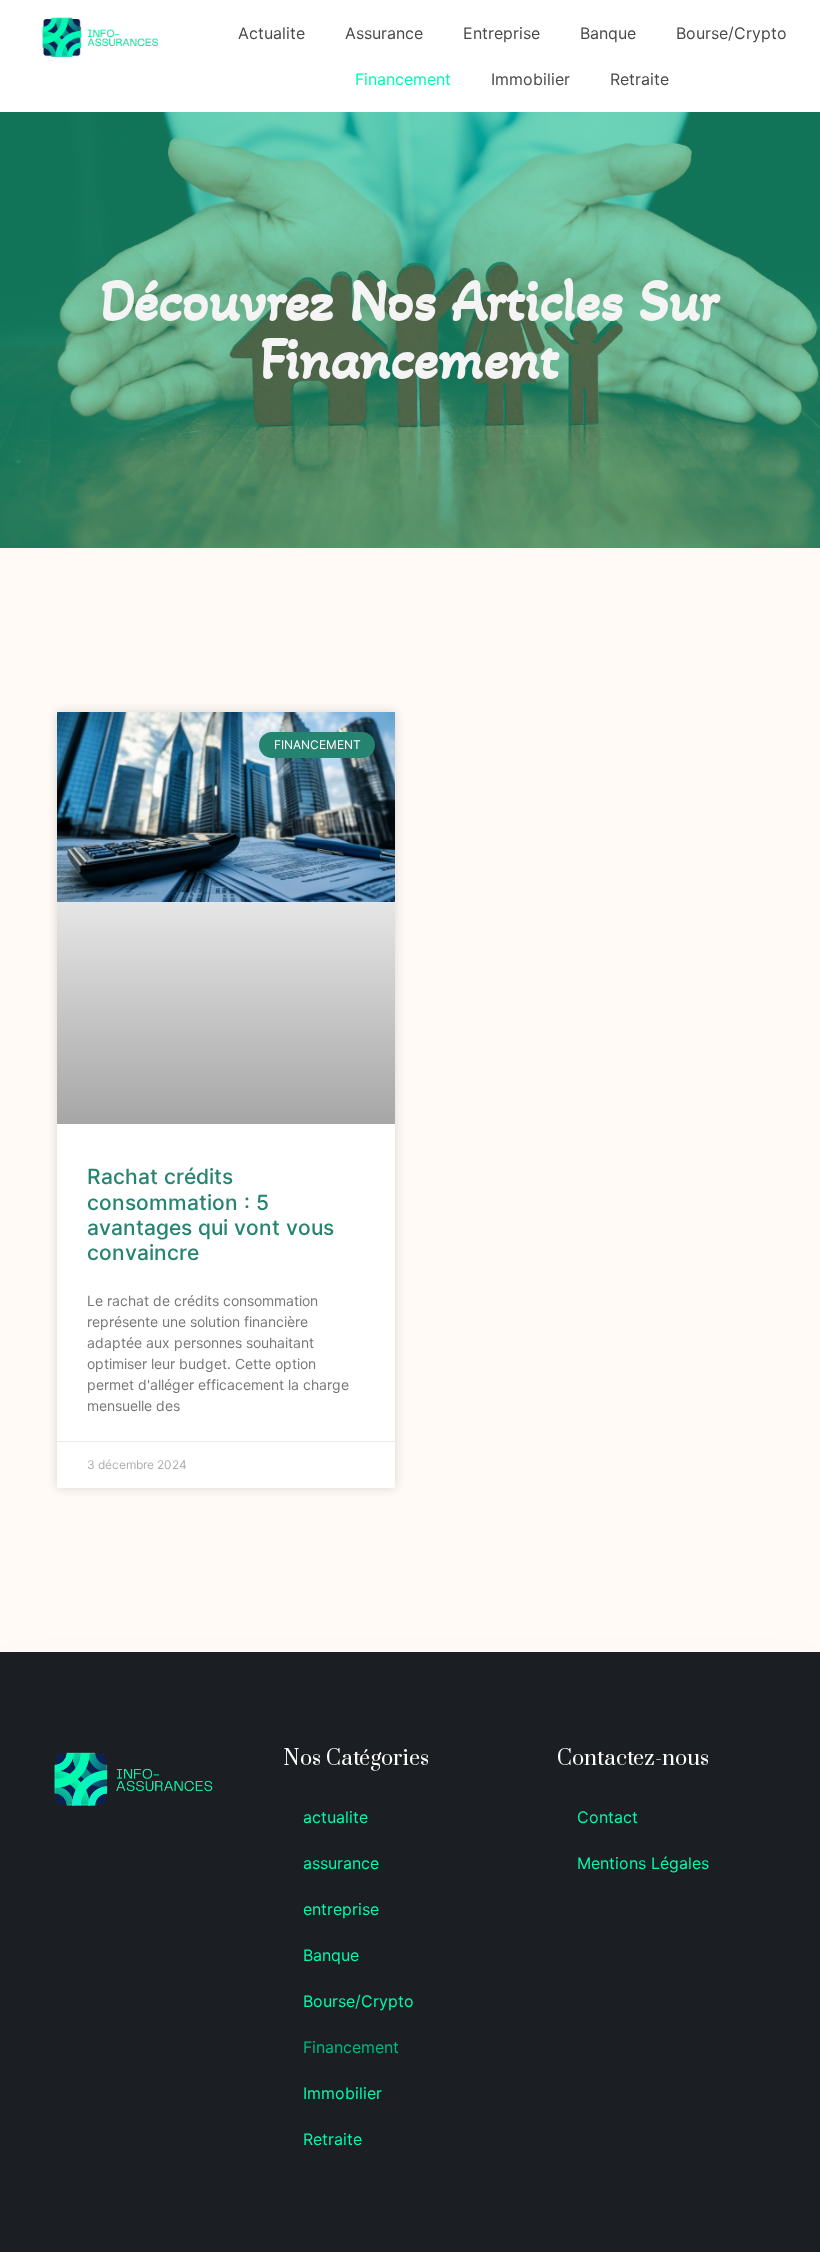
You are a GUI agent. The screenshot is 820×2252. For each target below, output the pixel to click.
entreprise (501, 33)
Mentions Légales (643, 1863)
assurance (384, 33)
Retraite (639, 79)
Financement (403, 79)
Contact (607, 1817)
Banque (608, 33)
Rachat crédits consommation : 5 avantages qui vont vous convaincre (210, 1214)
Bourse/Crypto (731, 33)
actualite (271, 33)
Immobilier (530, 79)
